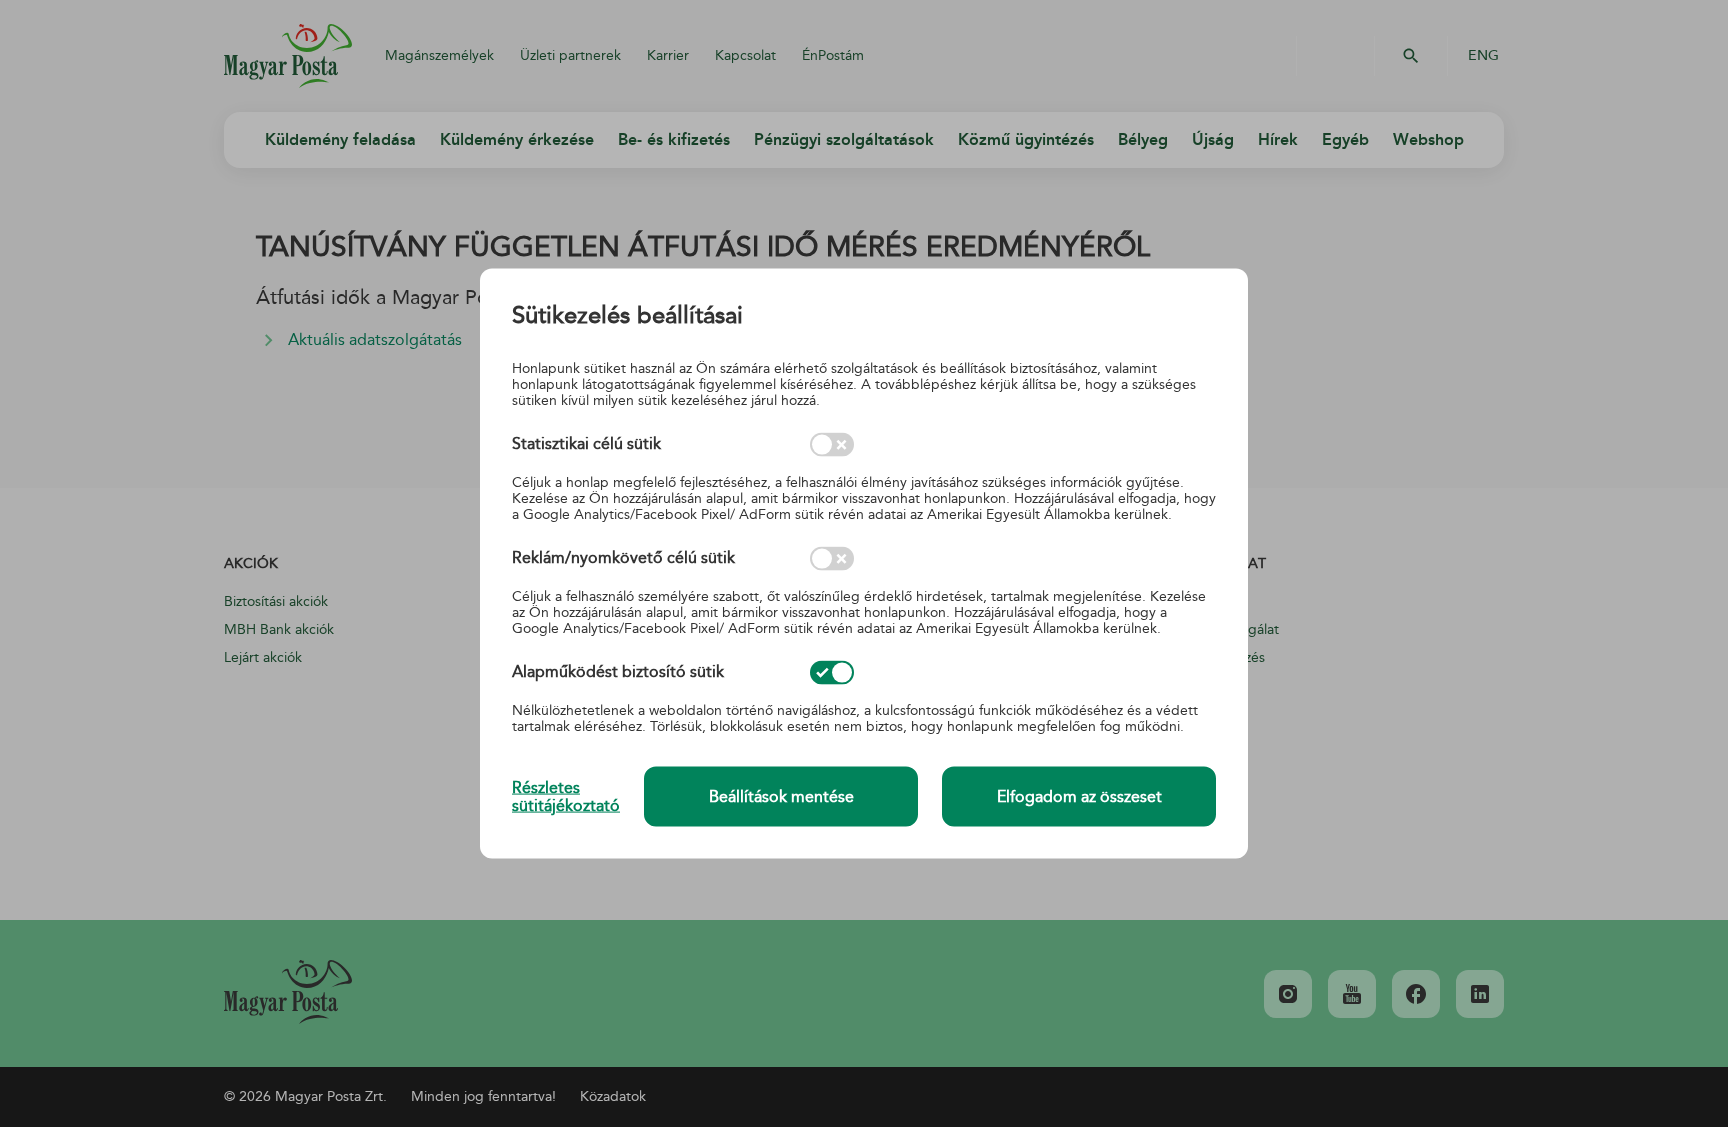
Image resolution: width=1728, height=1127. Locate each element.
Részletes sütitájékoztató (566, 796)
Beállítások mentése (781, 797)
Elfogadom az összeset (1079, 797)
